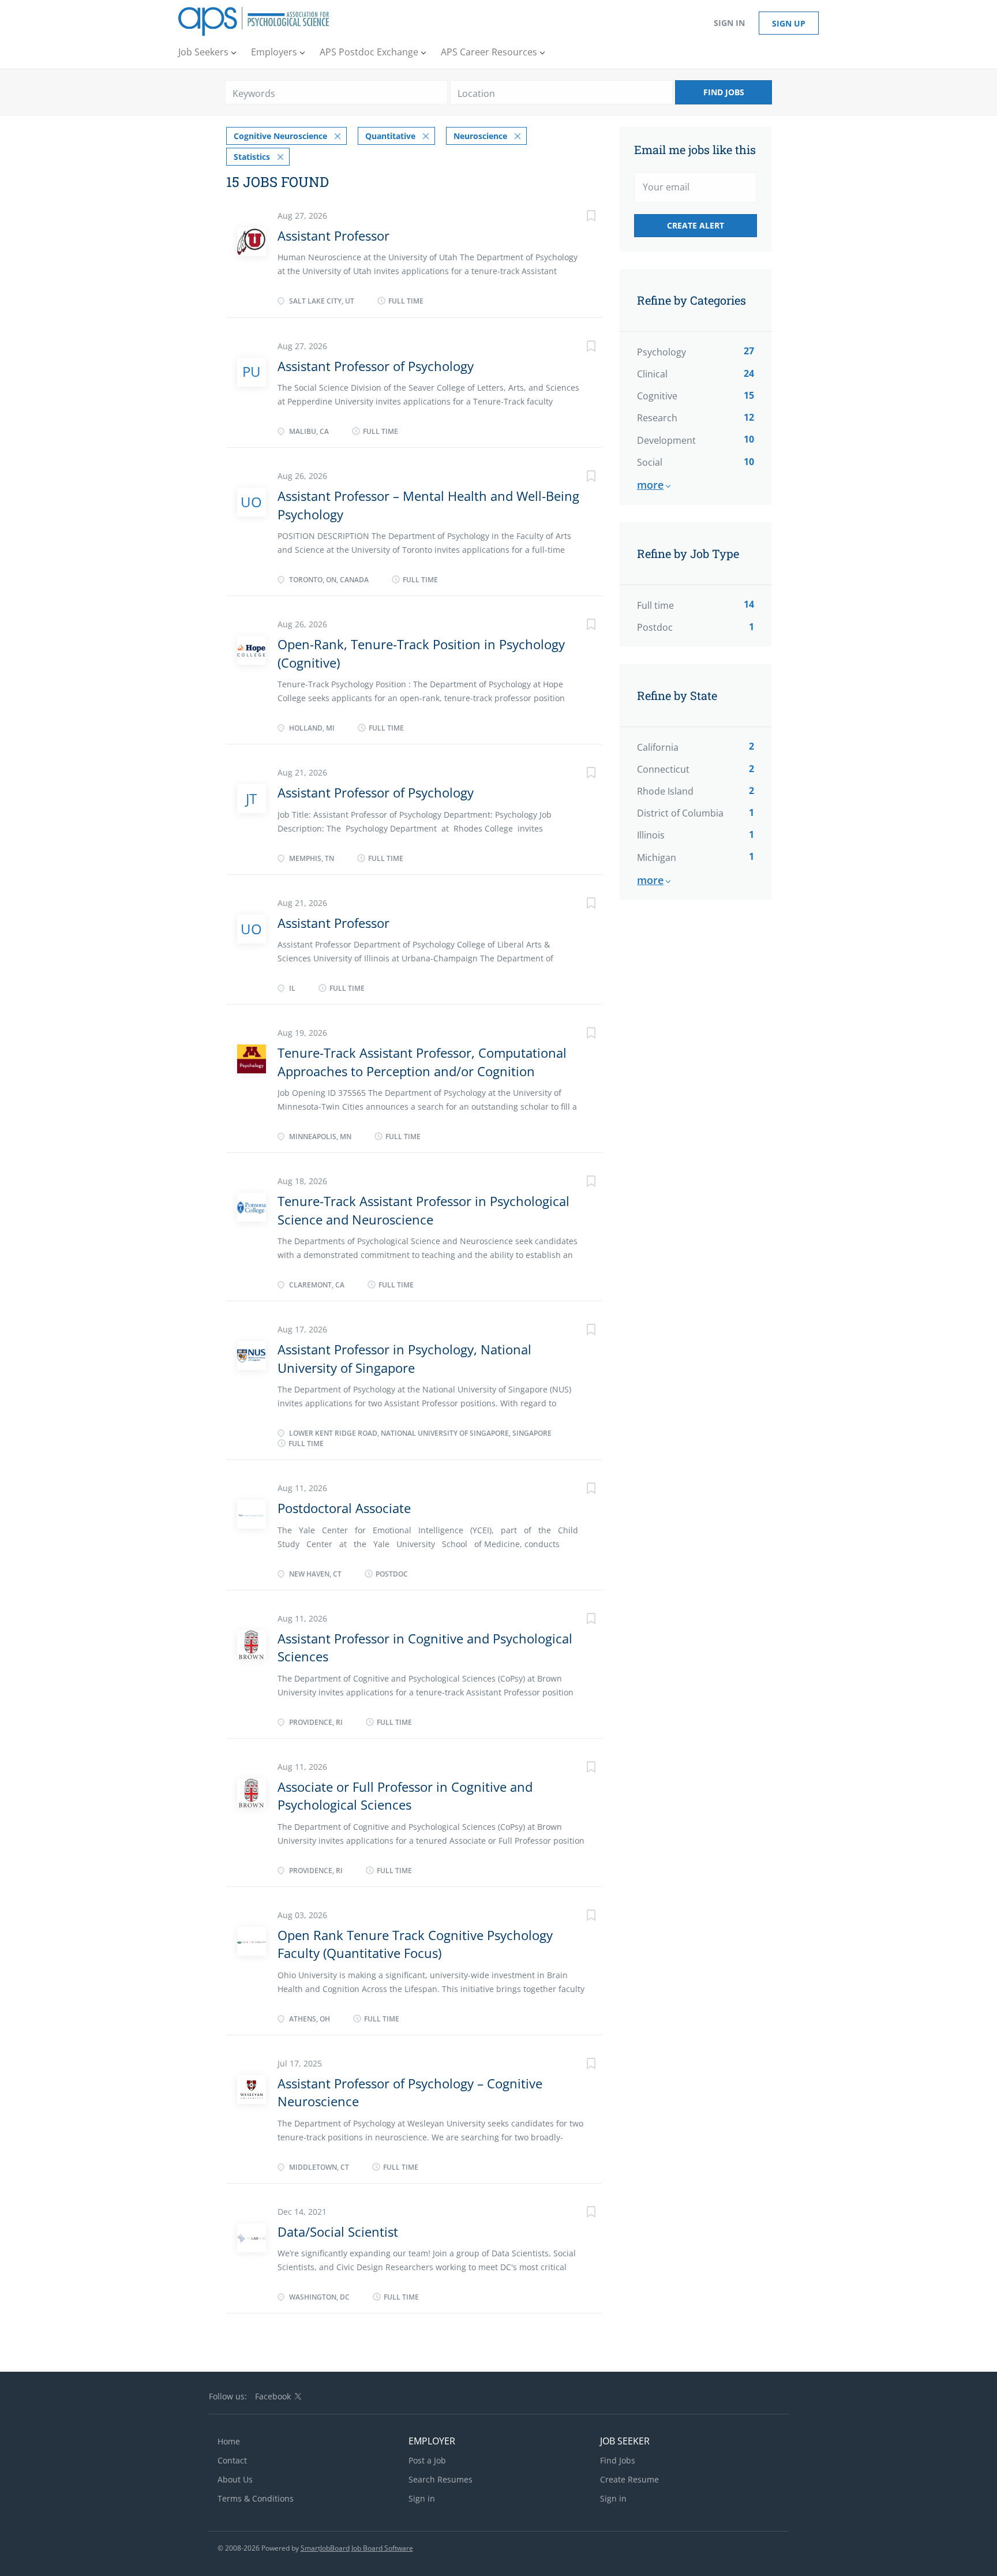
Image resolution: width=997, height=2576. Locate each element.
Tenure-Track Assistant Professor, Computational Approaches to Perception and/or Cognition (422, 1062)
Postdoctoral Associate (344, 1508)
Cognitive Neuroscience (280, 136)
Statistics (252, 157)
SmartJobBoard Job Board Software (357, 2548)
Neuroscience (480, 136)
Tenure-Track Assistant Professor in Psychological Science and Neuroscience (423, 1210)
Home (229, 2441)
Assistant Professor (333, 235)
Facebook (273, 2396)
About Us (235, 2479)
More (650, 485)
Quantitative (390, 136)
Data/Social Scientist (338, 2231)
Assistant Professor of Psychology (376, 366)
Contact (232, 2460)
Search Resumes (441, 2479)
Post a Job (427, 2460)
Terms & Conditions (256, 2498)
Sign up (789, 23)
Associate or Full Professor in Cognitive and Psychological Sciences (405, 1796)
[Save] (579, 217)
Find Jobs (724, 92)
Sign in (729, 23)
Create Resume (629, 2479)
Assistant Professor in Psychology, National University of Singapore (404, 1358)
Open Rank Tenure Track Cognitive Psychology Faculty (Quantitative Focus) (415, 1944)
